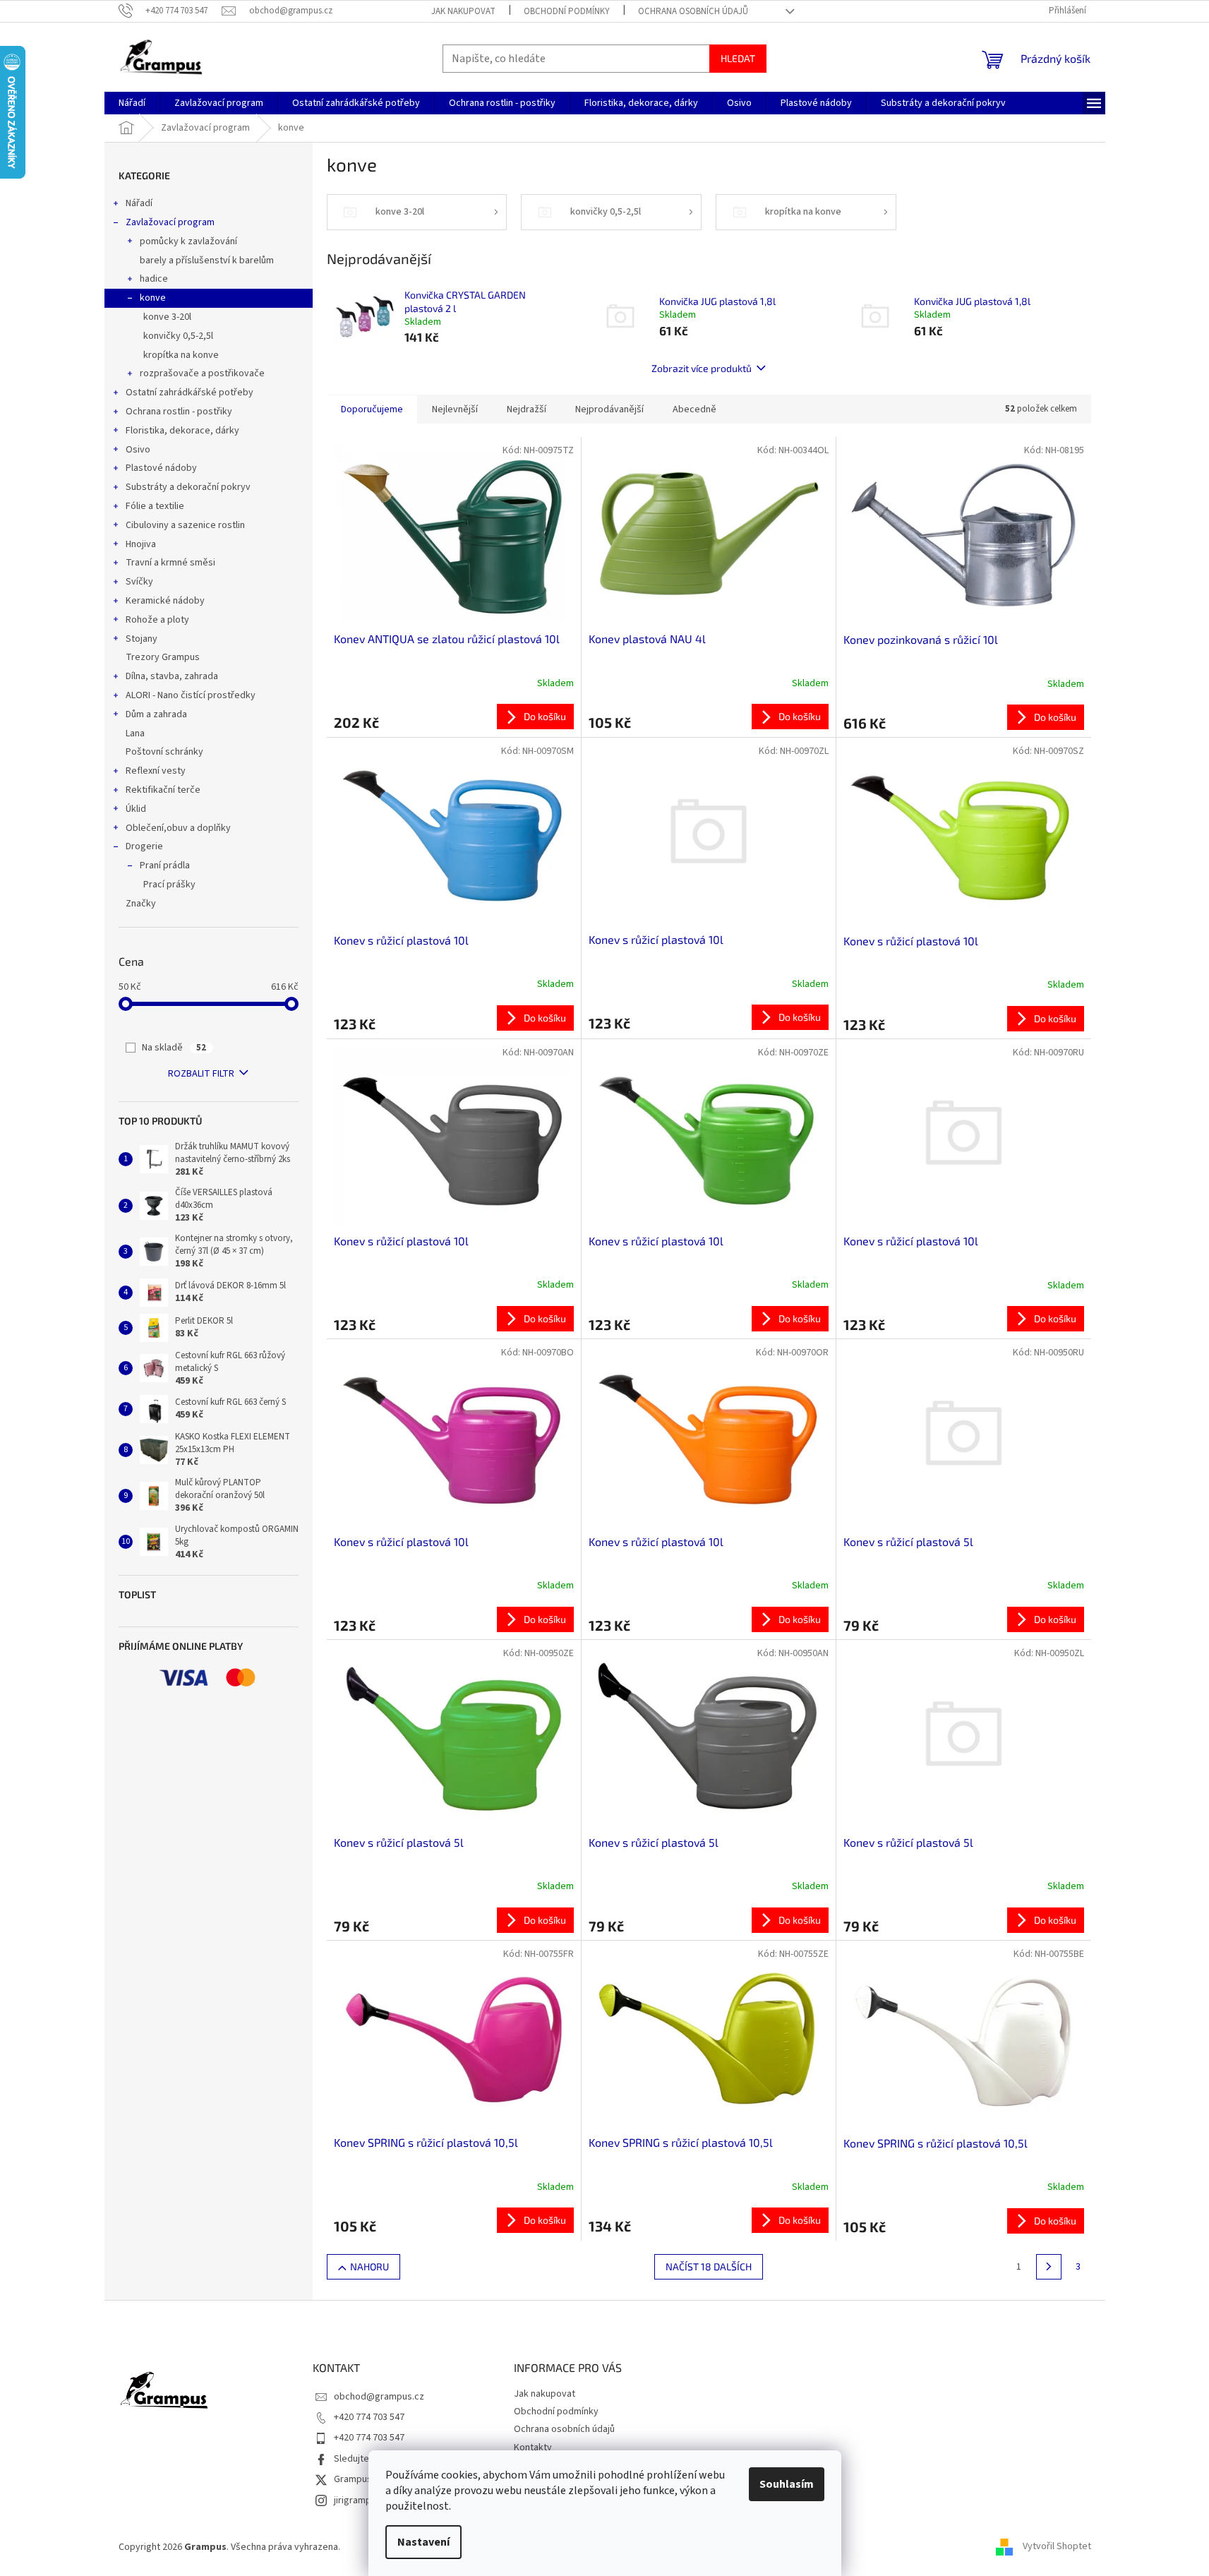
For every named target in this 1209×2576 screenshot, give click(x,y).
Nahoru (369, 2266)
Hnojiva (141, 544)
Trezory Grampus (163, 657)
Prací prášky (169, 885)
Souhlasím (787, 2484)
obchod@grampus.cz (379, 2397)
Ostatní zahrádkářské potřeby (190, 393)
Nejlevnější (455, 409)
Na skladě (174, 1048)
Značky (141, 904)
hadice (154, 279)
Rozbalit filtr (201, 1074)
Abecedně (694, 409)
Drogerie (144, 846)
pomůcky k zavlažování (188, 241)
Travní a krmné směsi (170, 563)
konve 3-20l (167, 317)
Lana (135, 733)
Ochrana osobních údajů (693, 11)
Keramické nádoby (165, 601)
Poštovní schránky (164, 752)
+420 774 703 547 (369, 2417)
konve (153, 298)
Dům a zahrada (156, 714)
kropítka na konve (181, 355)
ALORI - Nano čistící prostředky (191, 695)
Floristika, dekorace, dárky (182, 431)
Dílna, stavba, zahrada (172, 676)
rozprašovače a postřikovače (202, 373)
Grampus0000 (363, 2479)
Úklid (136, 809)
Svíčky (139, 582)
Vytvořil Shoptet (1057, 2547)
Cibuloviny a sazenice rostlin (185, 525)
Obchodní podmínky (567, 11)
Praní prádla (165, 865)
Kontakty (533, 2448)
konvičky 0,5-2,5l (178, 336)
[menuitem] (132, 103)
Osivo (138, 450)
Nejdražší (527, 409)
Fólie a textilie (155, 506)
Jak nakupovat (463, 11)
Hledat (738, 58)
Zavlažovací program (170, 222)
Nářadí (139, 203)
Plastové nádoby (161, 468)
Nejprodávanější (609, 409)
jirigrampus (357, 2500)
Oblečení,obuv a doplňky (178, 828)
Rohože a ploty (157, 620)
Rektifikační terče (163, 790)
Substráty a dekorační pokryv (188, 487)
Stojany (142, 639)
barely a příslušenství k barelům (207, 260)
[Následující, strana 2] (1049, 2267)
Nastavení (423, 2542)
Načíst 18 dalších (709, 2266)
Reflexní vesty (156, 771)
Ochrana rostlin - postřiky (179, 412)
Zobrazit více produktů (702, 368)
